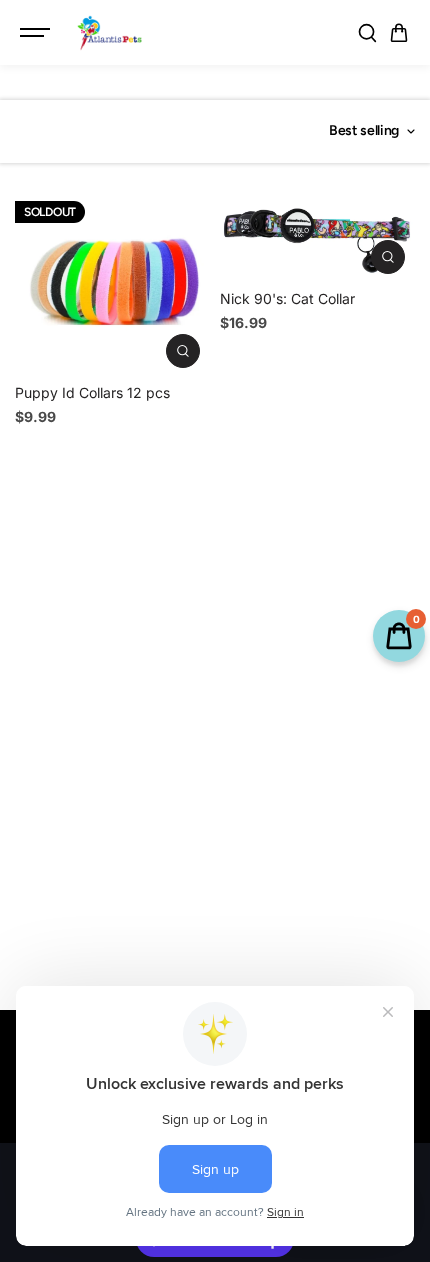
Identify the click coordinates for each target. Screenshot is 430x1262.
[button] (399, 33)
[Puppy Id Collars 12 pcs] (112, 280)
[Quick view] (183, 351)
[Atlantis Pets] (109, 33)
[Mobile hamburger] (37, 33)
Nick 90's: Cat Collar (287, 298)
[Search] (367, 33)
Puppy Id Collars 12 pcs (92, 392)
